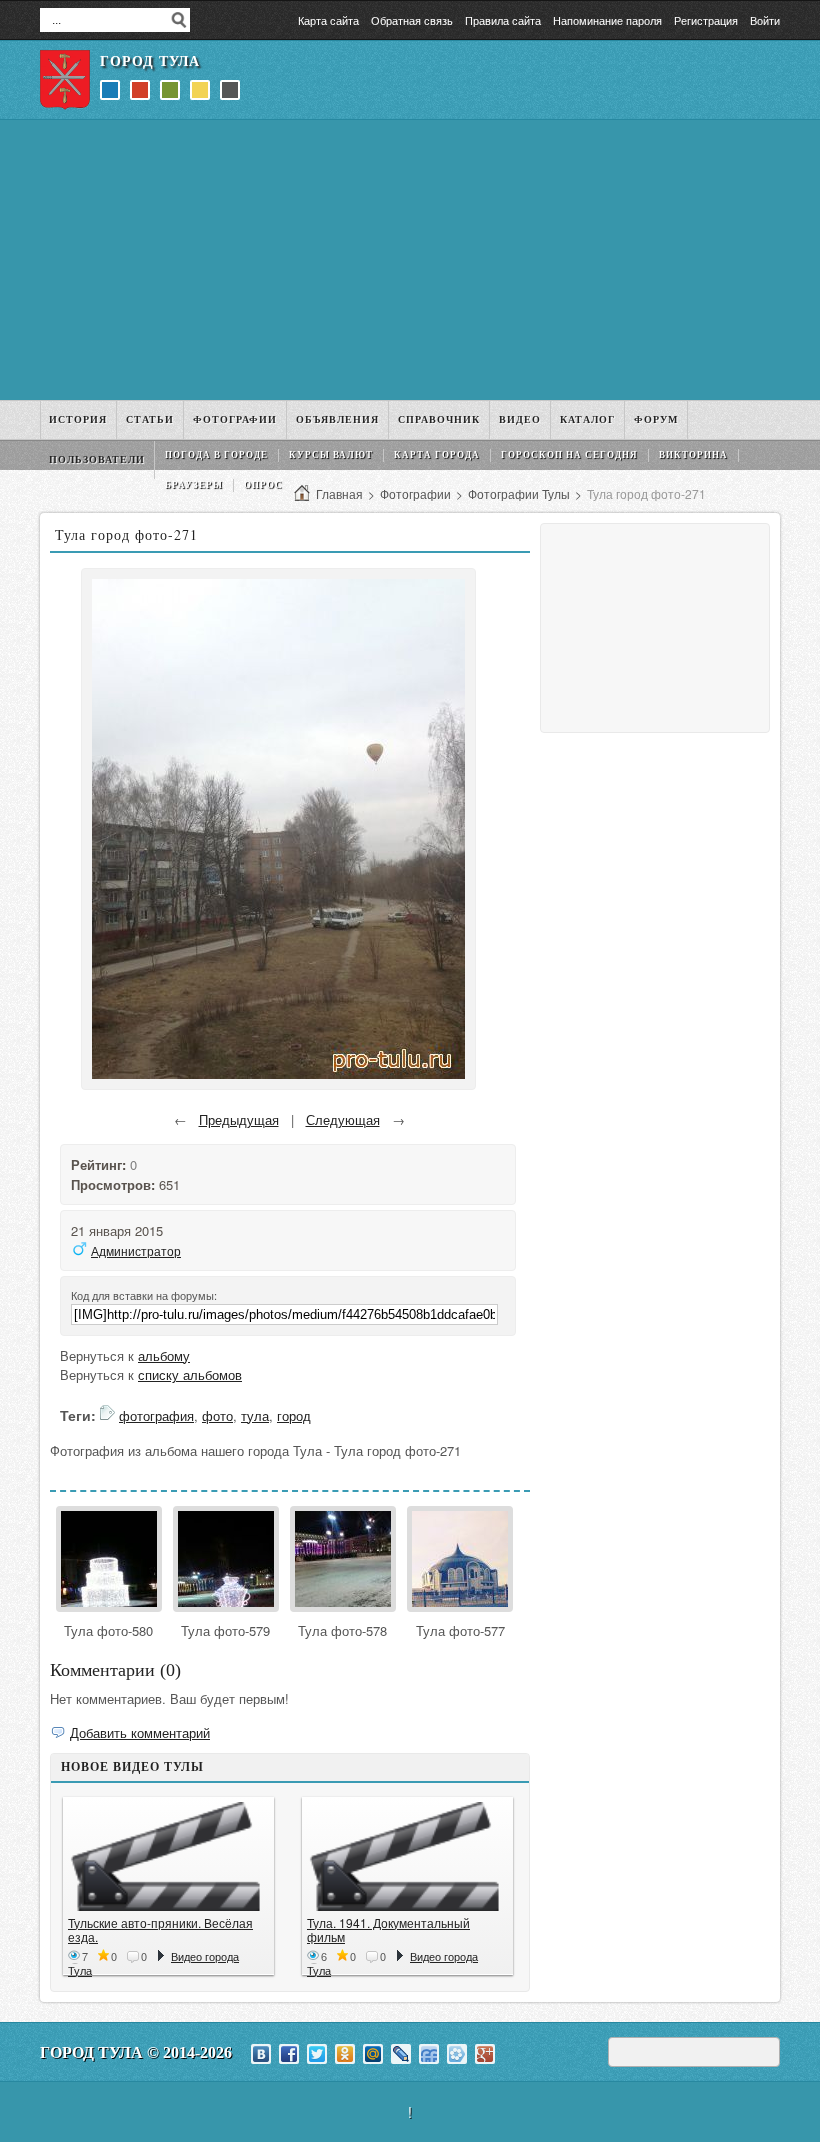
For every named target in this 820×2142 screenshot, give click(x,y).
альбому (164, 1355)
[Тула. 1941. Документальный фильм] (407, 1856)
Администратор (136, 1250)
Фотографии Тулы (519, 493)
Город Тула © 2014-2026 (136, 2052)
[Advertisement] (410, 260)
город (294, 1415)
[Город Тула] (65, 80)
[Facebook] (289, 2054)
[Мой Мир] (373, 2054)
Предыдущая (239, 1119)
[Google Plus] (485, 2054)
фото (217, 1415)
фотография (156, 1415)
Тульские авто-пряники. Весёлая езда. (160, 1929)
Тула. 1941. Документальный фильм (388, 1929)
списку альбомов (190, 1374)
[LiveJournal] (401, 2054)
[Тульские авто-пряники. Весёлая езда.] (168, 1856)
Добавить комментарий (140, 1732)
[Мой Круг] (457, 2054)
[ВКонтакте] (261, 2054)
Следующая (343, 1119)
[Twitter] (317, 2054)
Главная (339, 493)
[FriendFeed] (429, 2054)
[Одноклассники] (345, 2054)
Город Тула (150, 61)
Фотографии (415, 493)
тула (255, 1415)
